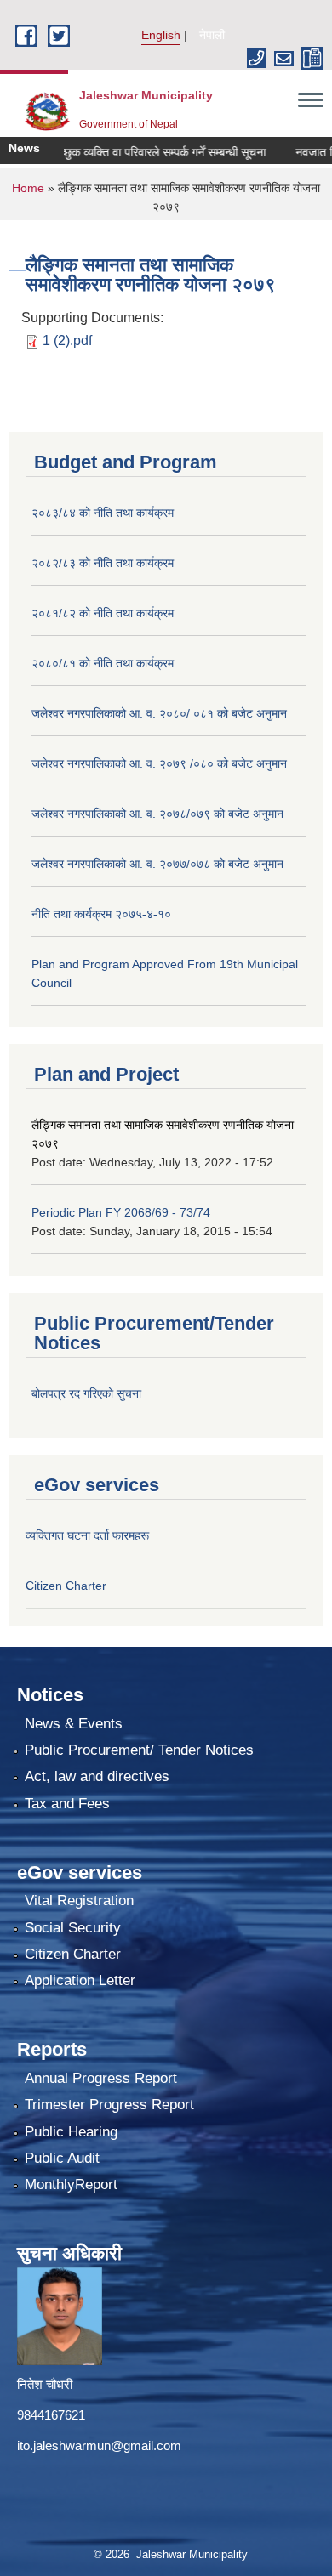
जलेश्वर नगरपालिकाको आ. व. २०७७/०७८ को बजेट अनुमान (157, 864)
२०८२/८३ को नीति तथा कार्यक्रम (103, 563)
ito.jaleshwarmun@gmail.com (99, 2445)
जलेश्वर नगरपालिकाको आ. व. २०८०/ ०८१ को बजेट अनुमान (159, 713)
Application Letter (80, 1980)
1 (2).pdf (67, 340)
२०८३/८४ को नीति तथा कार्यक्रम (103, 513)
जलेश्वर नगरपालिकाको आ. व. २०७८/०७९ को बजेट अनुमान (157, 814)
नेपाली (212, 35)
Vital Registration (79, 1901)
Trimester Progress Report (109, 2105)
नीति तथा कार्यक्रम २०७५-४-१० (101, 914)
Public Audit (62, 2158)
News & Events (74, 1724)
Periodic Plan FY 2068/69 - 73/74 (121, 1212)
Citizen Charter (66, 1586)
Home (28, 188)
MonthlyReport (71, 2184)
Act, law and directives (97, 1776)
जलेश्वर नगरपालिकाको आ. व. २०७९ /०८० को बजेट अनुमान (159, 763)
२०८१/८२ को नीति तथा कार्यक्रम (103, 613)
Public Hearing (71, 2132)
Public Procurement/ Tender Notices (139, 1750)
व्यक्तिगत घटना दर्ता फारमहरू (87, 1535)
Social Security (73, 1928)
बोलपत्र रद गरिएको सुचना (86, 1393)
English (161, 35)
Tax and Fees (67, 1804)
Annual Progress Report (101, 2078)
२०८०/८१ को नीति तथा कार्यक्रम (103, 663)
